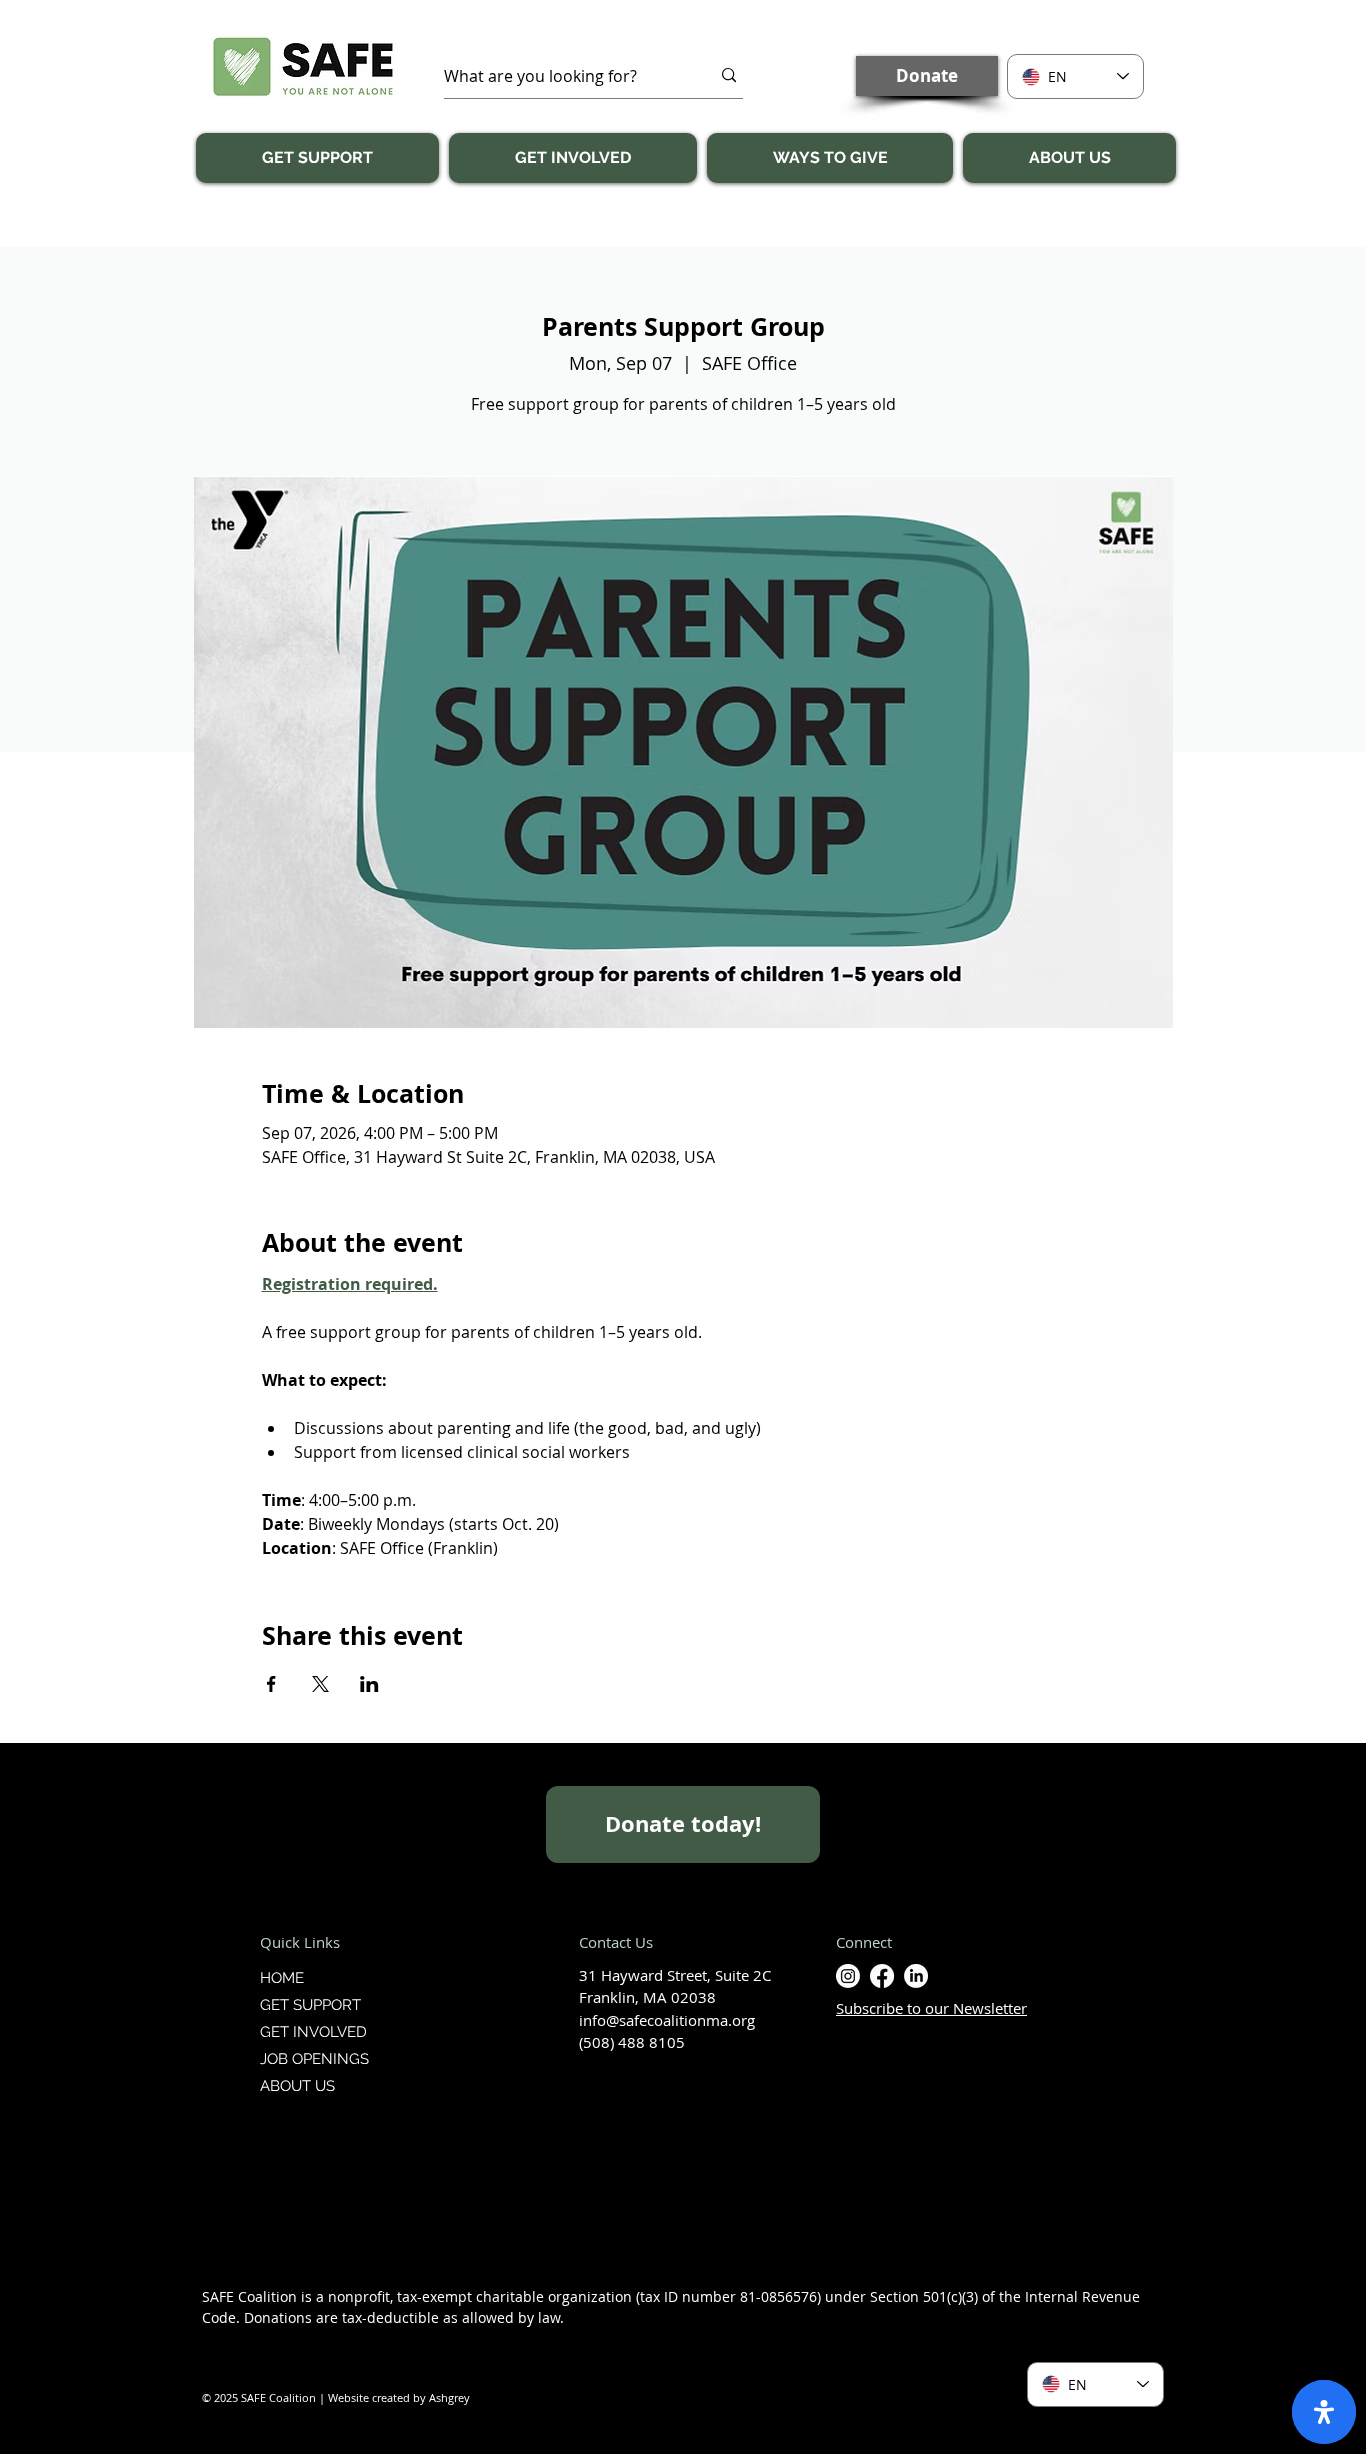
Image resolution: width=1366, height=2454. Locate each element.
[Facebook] (882, 1976)
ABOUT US (297, 2086)
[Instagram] (848, 1976)
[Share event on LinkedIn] (369, 1684)
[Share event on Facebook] (271, 1684)
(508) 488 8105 (632, 2042)
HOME (282, 1978)
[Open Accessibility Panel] (1324, 2412)
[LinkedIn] (916, 1976)
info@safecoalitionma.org (667, 2020)
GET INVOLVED (313, 2032)
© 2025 (221, 2397)
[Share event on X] (320, 1684)
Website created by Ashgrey (399, 2397)
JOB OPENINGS (314, 2059)
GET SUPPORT (310, 2005)
